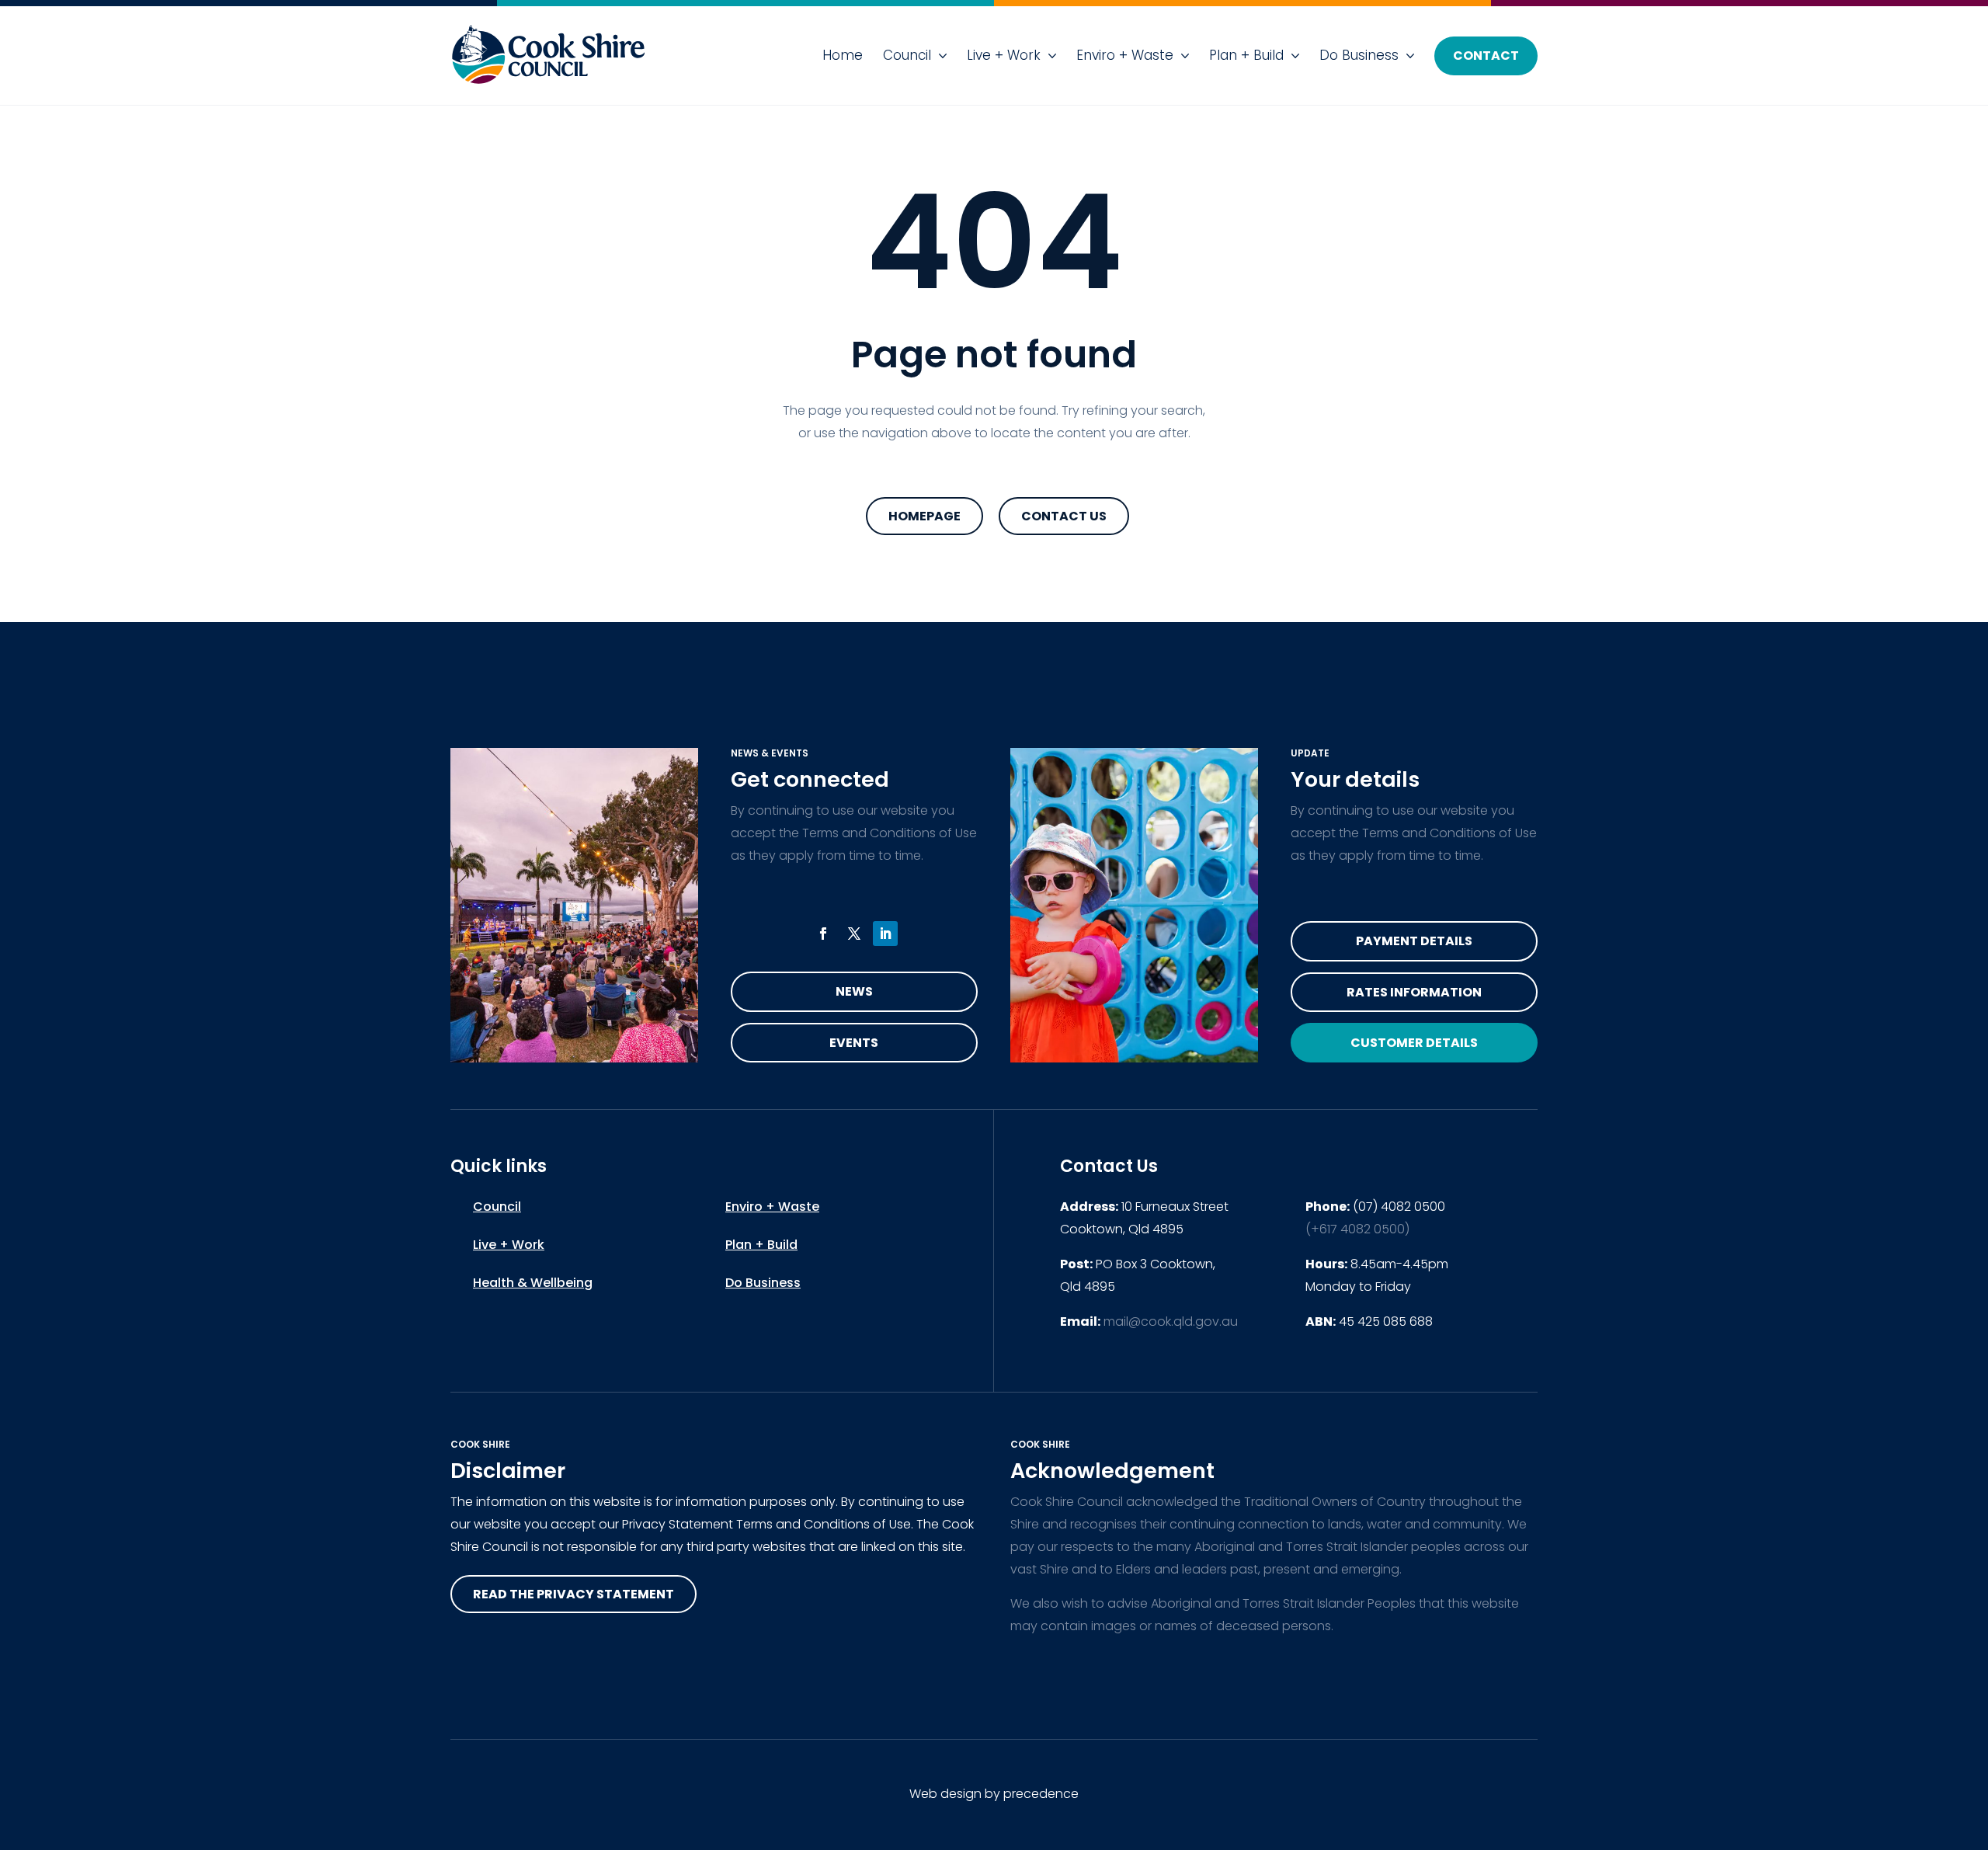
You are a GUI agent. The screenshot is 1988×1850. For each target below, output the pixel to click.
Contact (1486, 56)
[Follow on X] (854, 934)
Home (843, 55)
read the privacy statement (573, 1594)
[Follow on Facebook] (823, 934)
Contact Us (1064, 516)
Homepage (924, 516)
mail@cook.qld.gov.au (1171, 1321)
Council (907, 55)
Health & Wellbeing (533, 1283)
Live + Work (1004, 55)
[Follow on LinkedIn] (885, 934)
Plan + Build (1246, 55)
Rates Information (1414, 992)
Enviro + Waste (1125, 55)
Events (854, 1043)
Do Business (1359, 55)
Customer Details (1414, 1043)
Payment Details (1414, 941)
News (854, 991)
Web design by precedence (994, 1794)
